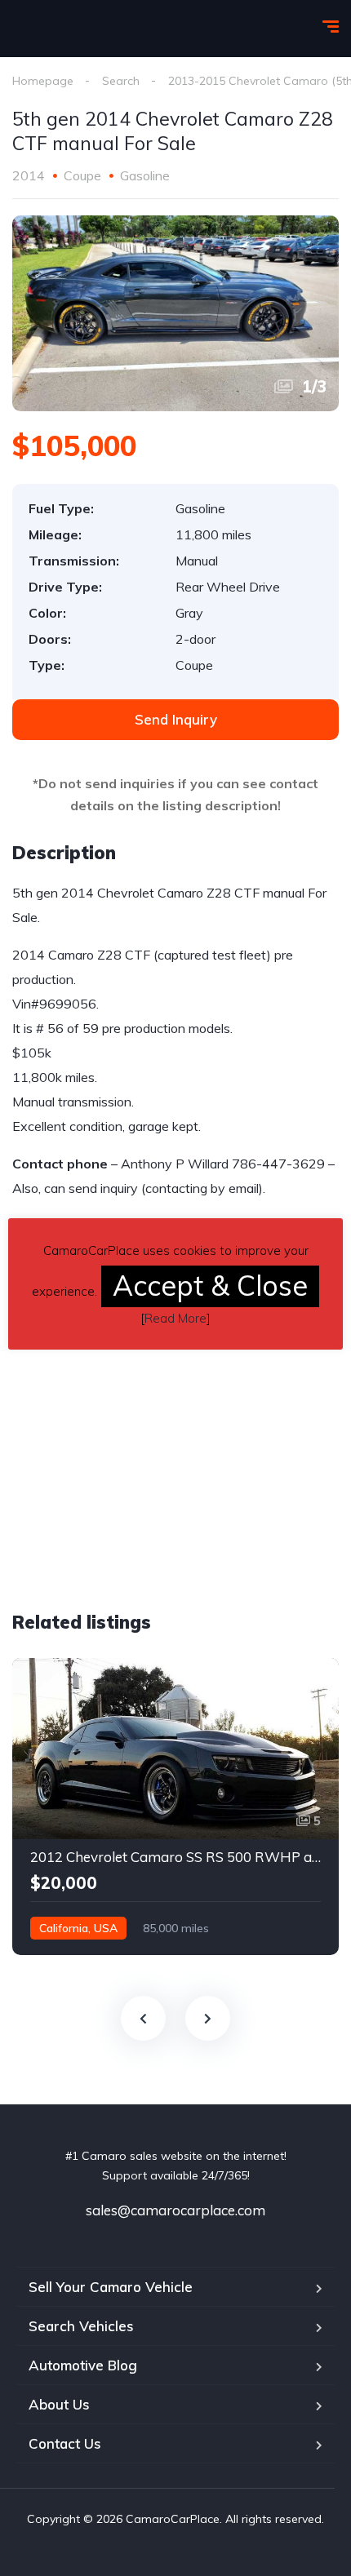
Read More (175, 1318)
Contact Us (65, 2443)
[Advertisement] (149, 1458)
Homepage (43, 81)
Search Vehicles (81, 2326)
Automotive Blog (83, 2365)
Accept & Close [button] (210, 1286)
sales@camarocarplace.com (175, 2210)
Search (121, 81)
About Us (59, 2404)
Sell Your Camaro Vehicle (111, 2287)
